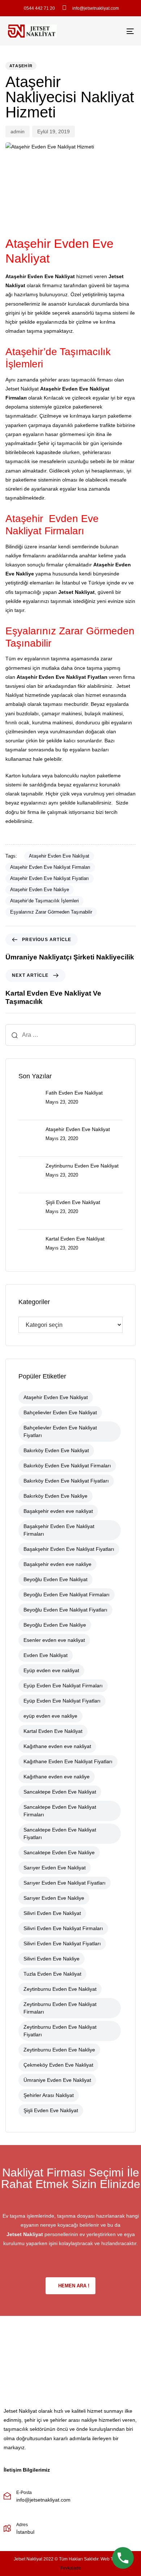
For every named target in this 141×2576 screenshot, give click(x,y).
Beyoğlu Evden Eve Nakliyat (55, 1579)
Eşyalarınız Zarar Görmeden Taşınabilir (51, 912)
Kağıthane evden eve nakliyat (57, 1746)
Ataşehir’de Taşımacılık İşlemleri (44, 901)
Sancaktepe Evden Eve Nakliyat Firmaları (60, 1811)
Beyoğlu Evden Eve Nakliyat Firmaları (67, 1595)
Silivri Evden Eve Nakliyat (52, 1913)
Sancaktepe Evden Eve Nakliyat (60, 1792)
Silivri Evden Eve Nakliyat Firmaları (63, 1928)
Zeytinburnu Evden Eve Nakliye (59, 2050)
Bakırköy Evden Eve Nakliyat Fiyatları (66, 1481)
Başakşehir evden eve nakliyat (58, 1511)
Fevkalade (71, 2568)
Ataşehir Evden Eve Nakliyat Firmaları (50, 867)
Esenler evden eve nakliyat (54, 1640)
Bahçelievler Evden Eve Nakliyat (60, 1412)
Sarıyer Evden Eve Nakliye (54, 1898)
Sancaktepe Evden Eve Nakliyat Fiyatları (60, 1833)
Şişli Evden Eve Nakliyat (51, 2110)
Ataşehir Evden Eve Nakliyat (59, 856)
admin (18, 131)
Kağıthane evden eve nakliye (57, 1777)
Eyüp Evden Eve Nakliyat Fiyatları (62, 1701)
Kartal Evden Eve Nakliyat (53, 1731)
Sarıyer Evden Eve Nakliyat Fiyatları (65, 1883)
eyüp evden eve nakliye (50, 1716)
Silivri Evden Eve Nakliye (52, 1959)
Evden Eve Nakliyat (46, 1655)
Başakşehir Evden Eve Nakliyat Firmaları (59, 1530)
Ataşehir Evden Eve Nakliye (40, 890)
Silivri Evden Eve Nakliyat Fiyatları (62, 1943)
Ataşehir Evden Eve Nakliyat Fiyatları (50, 878)
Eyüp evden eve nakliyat (51, 1670)
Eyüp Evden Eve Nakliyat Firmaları (63, 1686)
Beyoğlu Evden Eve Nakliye (55, 1625)
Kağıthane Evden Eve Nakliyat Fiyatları (68, 1761)
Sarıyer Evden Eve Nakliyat (55, 1868)
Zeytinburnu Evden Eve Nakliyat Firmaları (60, 2008)
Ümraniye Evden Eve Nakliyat (57, 2080)
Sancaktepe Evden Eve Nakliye (59, 1852)
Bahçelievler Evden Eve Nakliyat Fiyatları (60, 1431)
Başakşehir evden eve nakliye (57, 1564)
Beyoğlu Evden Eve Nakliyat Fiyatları (65, 1610)
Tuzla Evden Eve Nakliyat (52, 1974)
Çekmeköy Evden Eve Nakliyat (58, 2065)
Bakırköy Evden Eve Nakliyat (56, 1450)
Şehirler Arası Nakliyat (49, 2095)
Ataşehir (21, 66)
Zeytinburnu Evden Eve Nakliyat (60, 1989)
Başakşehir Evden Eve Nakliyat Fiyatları (69, 1549)
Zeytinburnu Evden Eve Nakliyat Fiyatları (60, 2031)
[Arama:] (70, 1035)
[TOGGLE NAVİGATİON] (113, 31)
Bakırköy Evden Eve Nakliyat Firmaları (67, 1466)
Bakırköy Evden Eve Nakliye (55, 1496)
